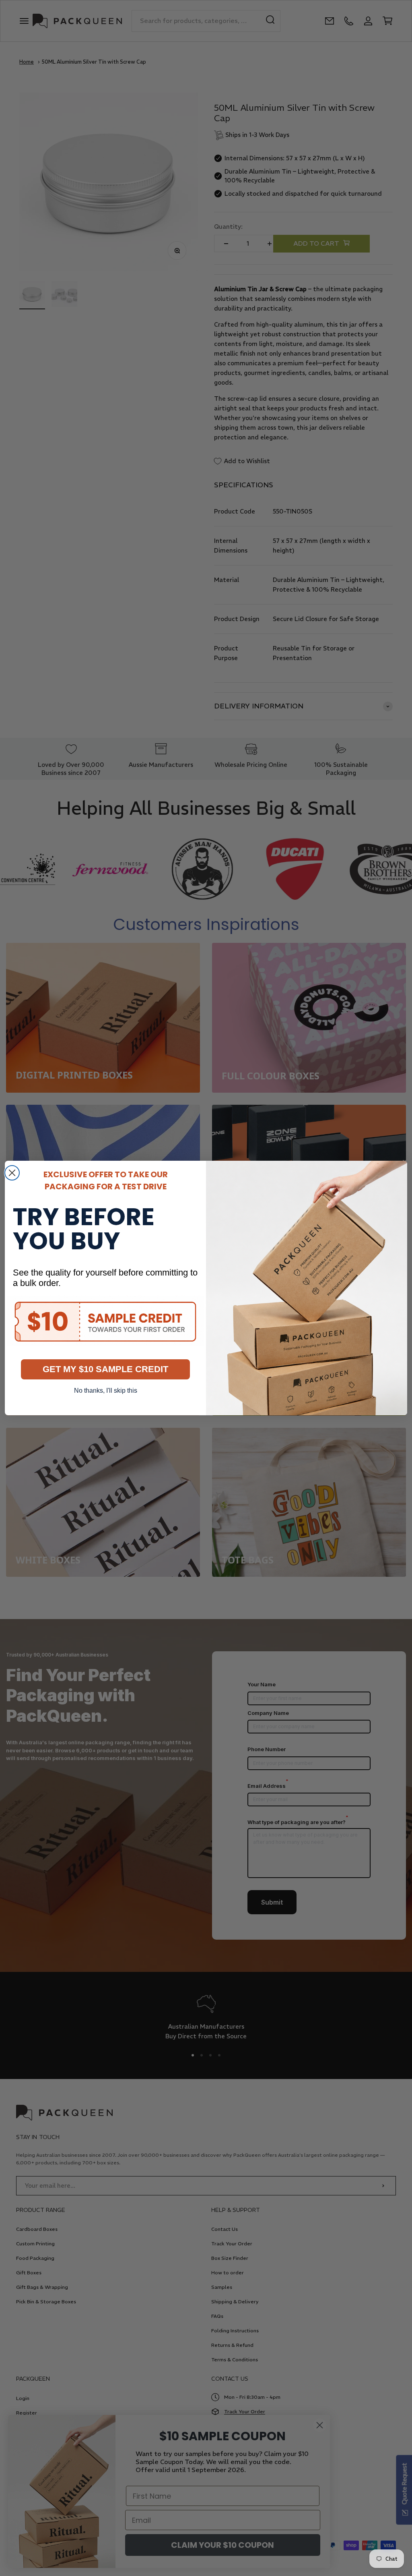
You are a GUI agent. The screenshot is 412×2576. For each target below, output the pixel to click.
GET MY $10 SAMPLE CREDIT (105, 1369)
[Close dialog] (12, 1173)
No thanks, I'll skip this (106, 1391)
